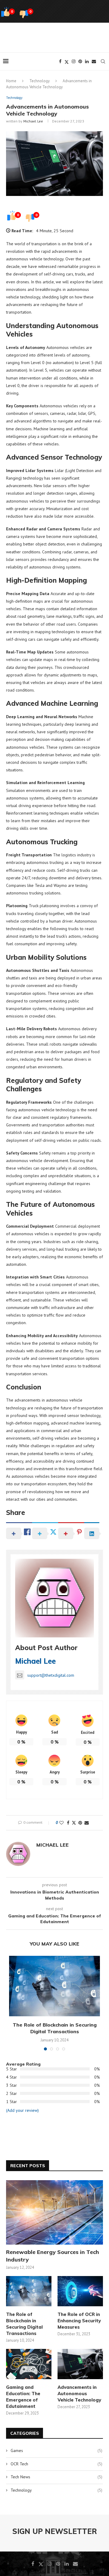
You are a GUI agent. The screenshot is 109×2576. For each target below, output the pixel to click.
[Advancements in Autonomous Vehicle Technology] (80, 2364)
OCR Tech (56, 2464)
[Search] (103, 61)
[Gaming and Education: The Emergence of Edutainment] (29, 2364)
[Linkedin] (87, 61)
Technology (40, 81)
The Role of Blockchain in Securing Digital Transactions (24, 2324)
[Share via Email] (87, 1823)
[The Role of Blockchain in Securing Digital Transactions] (54, 1986)
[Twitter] (67, 61)
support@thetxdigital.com (51, 1675)
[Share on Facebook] (68, 1823)
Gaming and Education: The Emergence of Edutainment (23, 2397)
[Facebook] (60, 61)
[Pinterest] (80, 61)
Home (11, 81)
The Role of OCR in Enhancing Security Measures (79, 2321)
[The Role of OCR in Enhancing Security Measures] (80, 2291)
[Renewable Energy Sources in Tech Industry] (54, 2212)
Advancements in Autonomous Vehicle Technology (79, 2394)
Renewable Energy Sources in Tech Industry (53, 2256)
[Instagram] (74, 61)
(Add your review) (22, 2110)
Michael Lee (33, 121)
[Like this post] (61, 1823)
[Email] (94, 61)
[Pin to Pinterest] (80, 1823)
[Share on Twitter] (74, 1823)
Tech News (56, 2477)
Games (56, 2451)
